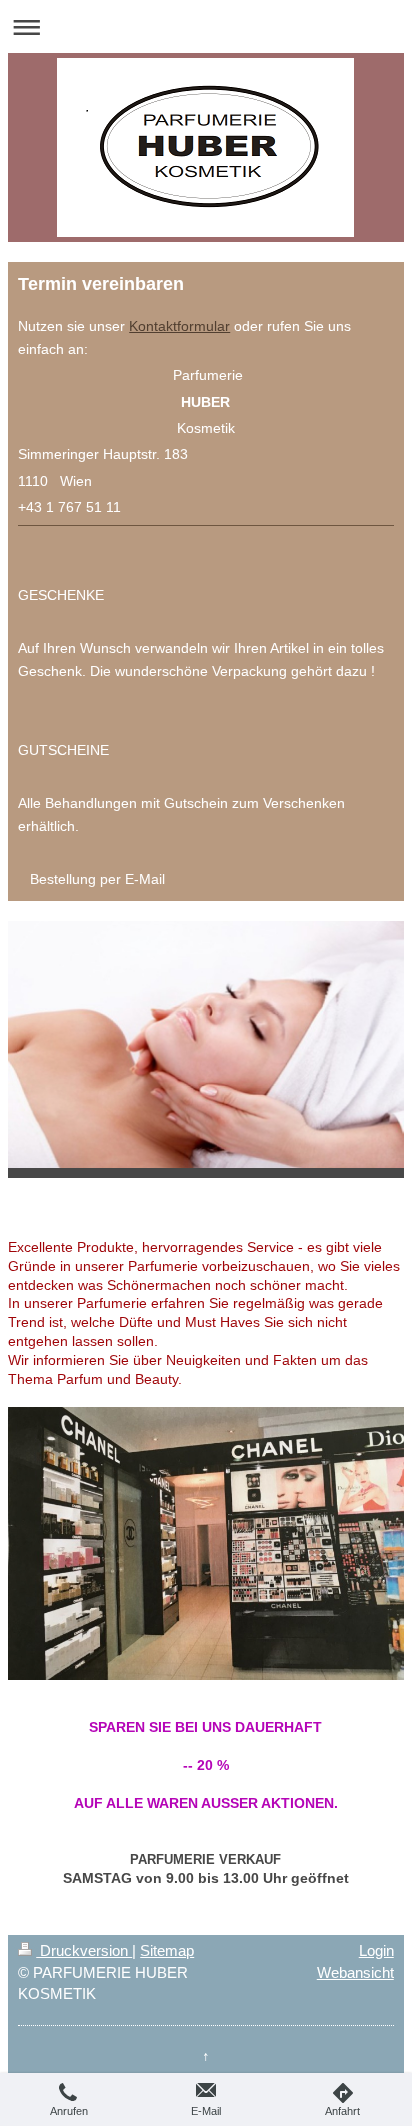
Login (376, 1950)
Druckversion (84, 1950)
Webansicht (355, 1972)
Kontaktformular (179, 326)
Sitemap (167, 1950)
